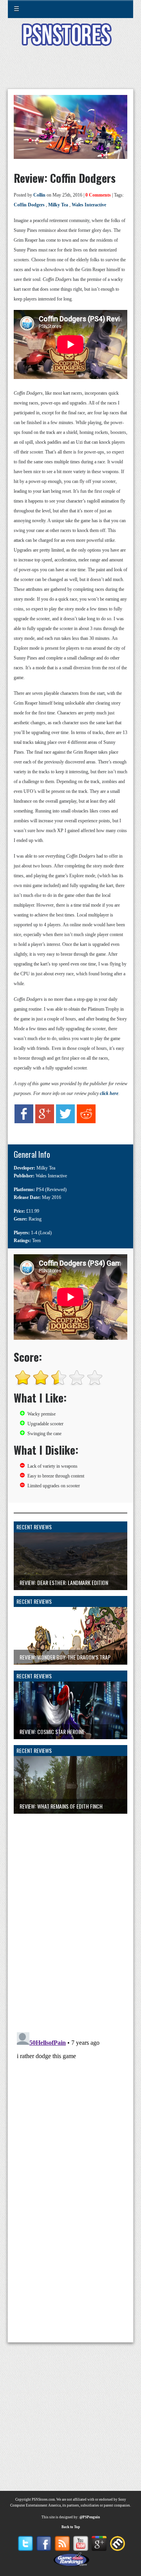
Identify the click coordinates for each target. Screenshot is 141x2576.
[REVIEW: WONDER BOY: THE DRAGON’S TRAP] (70, 1668)
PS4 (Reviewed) (51, 1190)
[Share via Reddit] (86, 1128)
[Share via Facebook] (24, 1128)
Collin (39, 195)
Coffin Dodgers (29, 205)
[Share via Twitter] (65, 1128)
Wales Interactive (89, 205)
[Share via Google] (45, 1128)
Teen (36, 1241)
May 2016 (52, 1197)
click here (109, 1093)
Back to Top (71, 2527)
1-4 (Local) (41, 1233)
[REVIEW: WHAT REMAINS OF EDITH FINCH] (70, 1817)
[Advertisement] (70, 72)
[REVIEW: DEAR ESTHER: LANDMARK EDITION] (70, 1594)
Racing (35, 1219)
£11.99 (33, 1211)
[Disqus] (70, 1912)
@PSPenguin (90, 2517)
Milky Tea (58, 205)
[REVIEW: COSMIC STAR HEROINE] (70, 1743)
